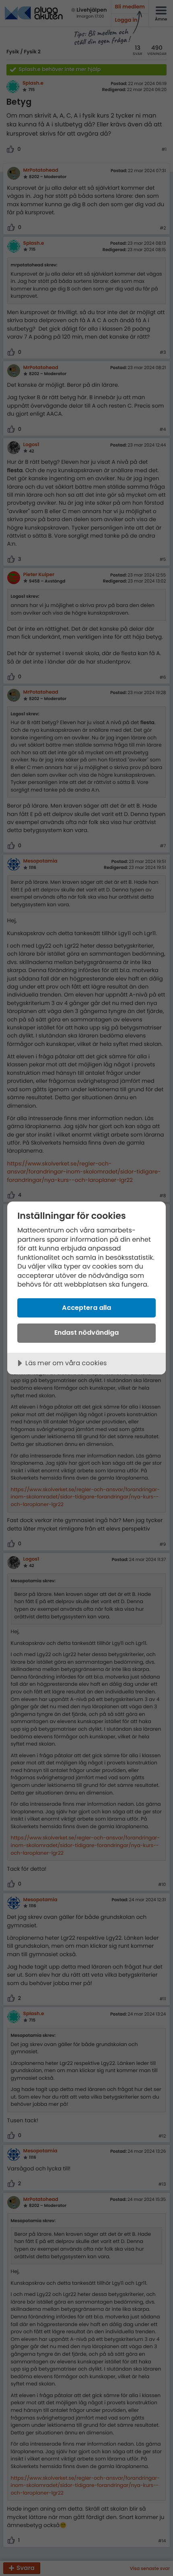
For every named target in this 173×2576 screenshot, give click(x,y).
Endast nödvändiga (86, 1333)
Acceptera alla (86, 1308)
